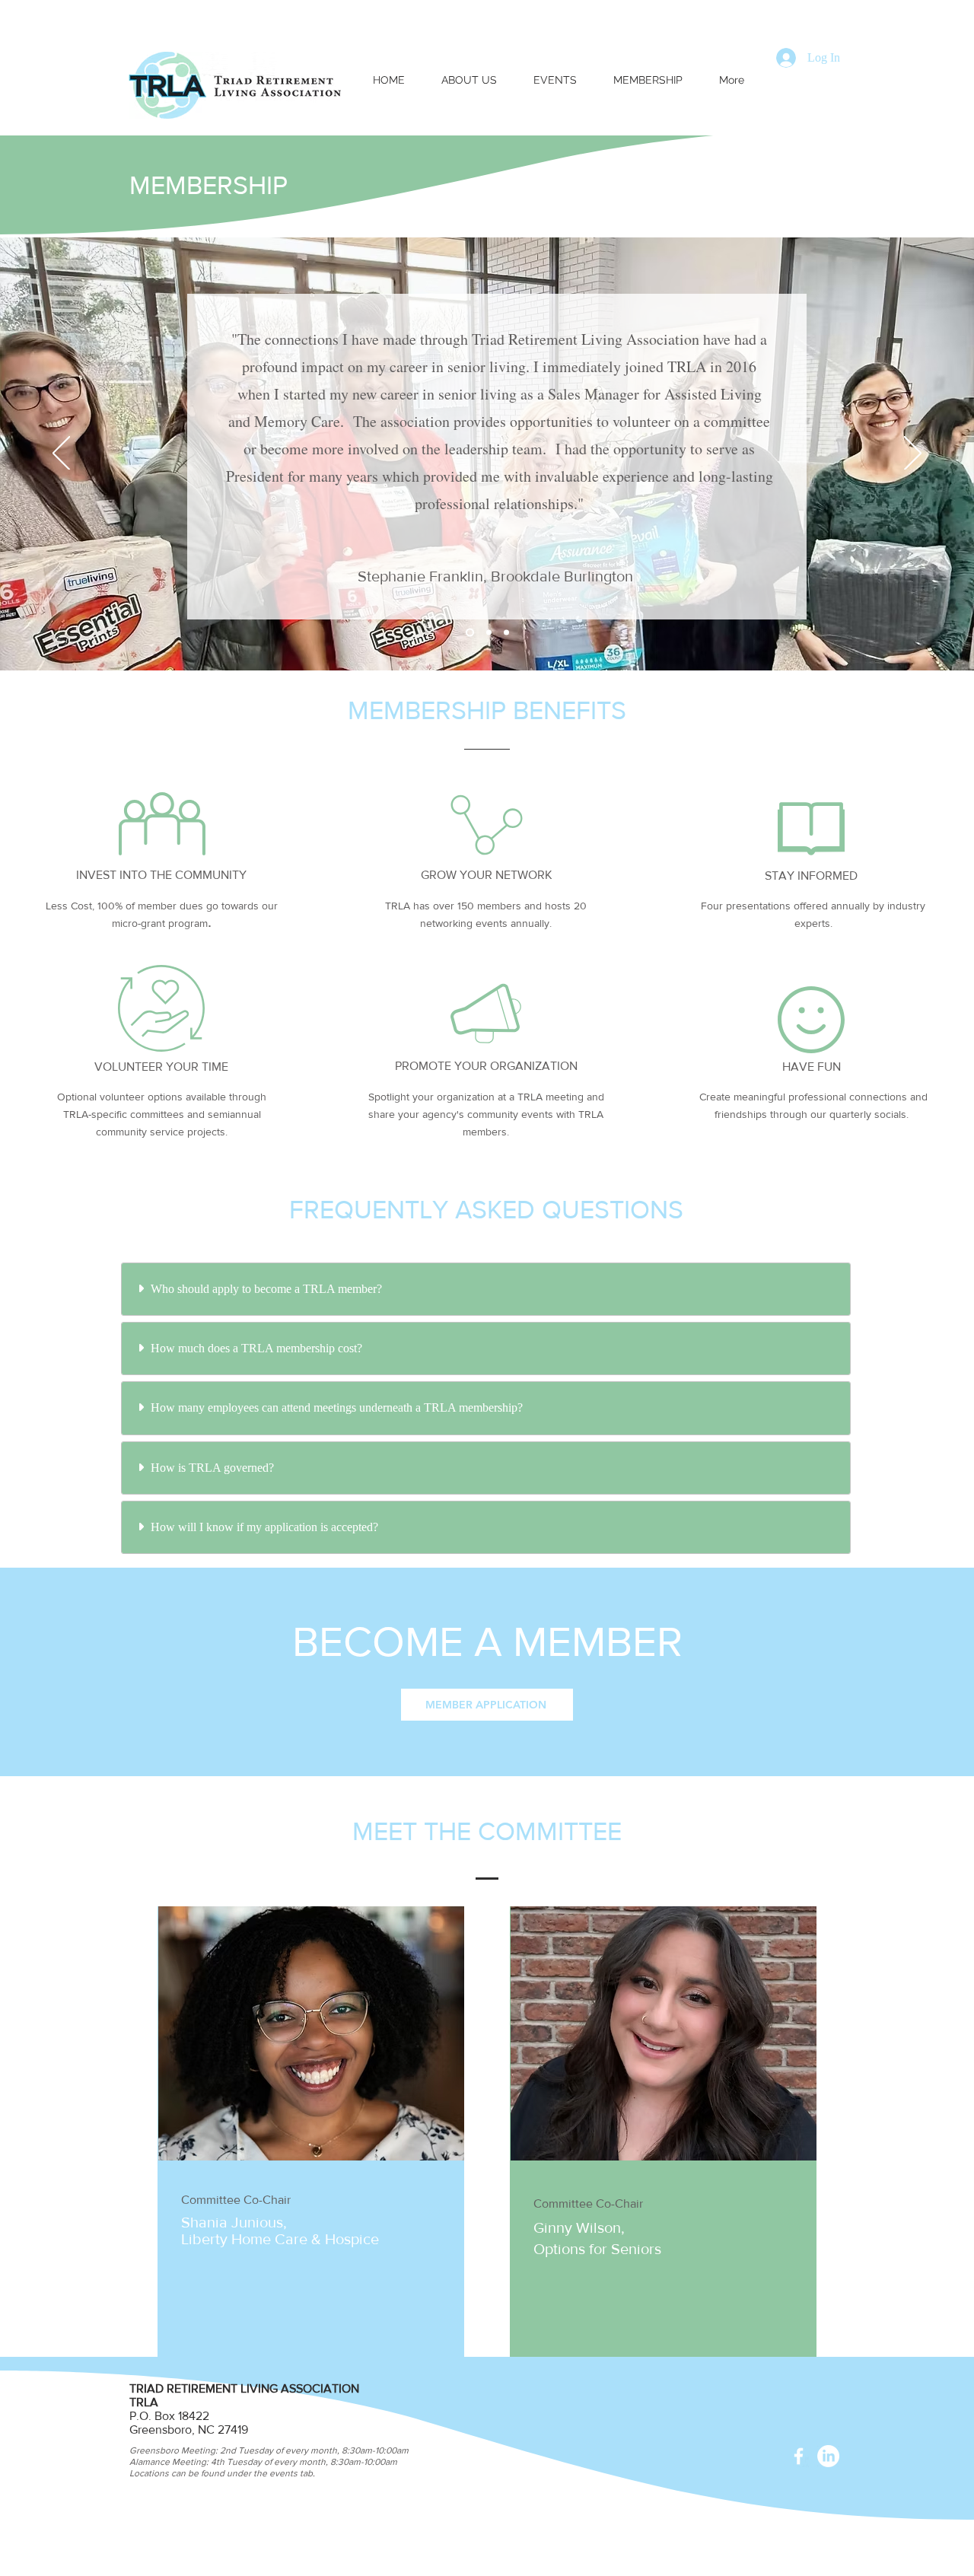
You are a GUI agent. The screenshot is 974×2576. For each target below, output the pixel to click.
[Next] (913, 454)
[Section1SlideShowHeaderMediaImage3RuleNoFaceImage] (470, 633)
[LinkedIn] (828, 2456)
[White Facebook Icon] (799, 2456)
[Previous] (61, 454)
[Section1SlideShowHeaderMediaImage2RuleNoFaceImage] (489, 633)
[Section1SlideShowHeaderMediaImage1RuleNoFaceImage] (506, 633)
